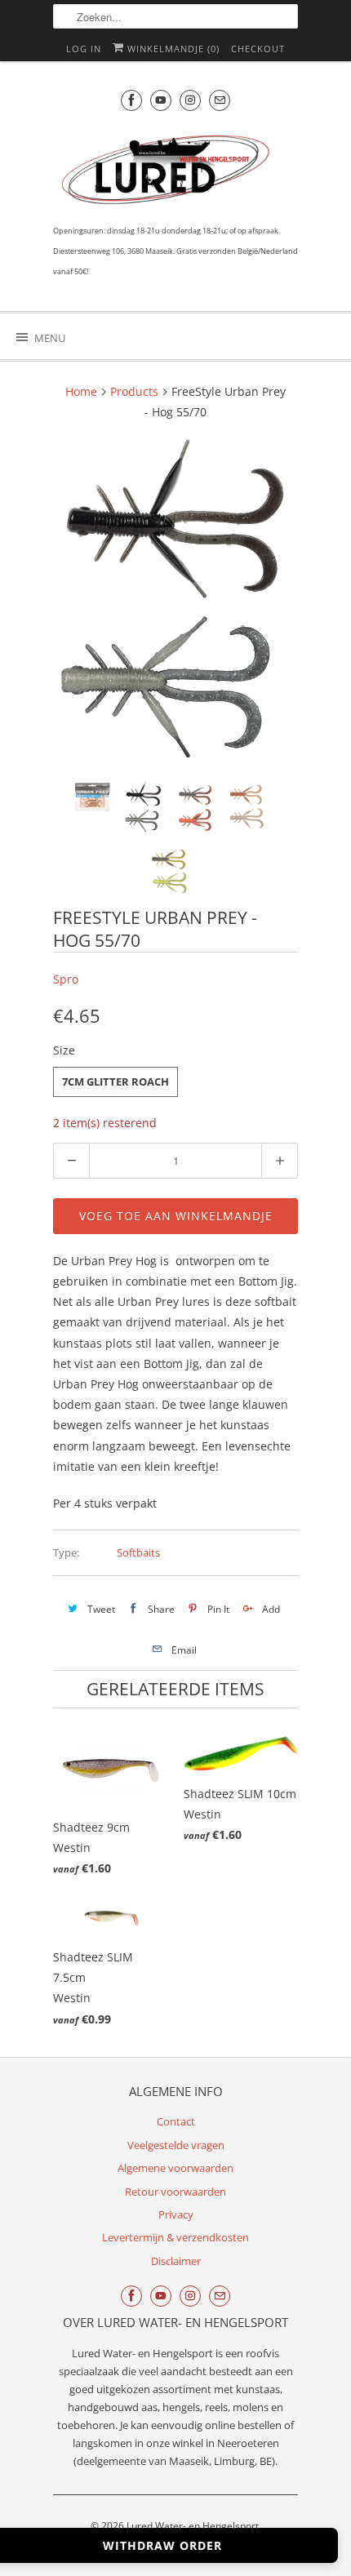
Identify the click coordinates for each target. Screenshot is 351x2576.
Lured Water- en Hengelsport (193, 2526)
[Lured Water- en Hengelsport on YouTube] (161, 100)
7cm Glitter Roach (116, 1081)
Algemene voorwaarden (175, 2168)
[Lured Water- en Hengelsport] (167, 173)
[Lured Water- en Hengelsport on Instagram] (190, 100)
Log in (84, 49)
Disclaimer (176, 2261)
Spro (66, 979)
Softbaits (138, 1552)
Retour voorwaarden (175, 2192)
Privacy (176, 2214)
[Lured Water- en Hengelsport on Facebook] (131, 100)
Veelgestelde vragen (176, 2145)
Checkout (258, 49)
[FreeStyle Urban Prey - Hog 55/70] (175, 602)
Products (134, 391)
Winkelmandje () (172, 49)
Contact (176, 2121)
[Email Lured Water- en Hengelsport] (220, 100)
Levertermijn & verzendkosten (175, 2237)
